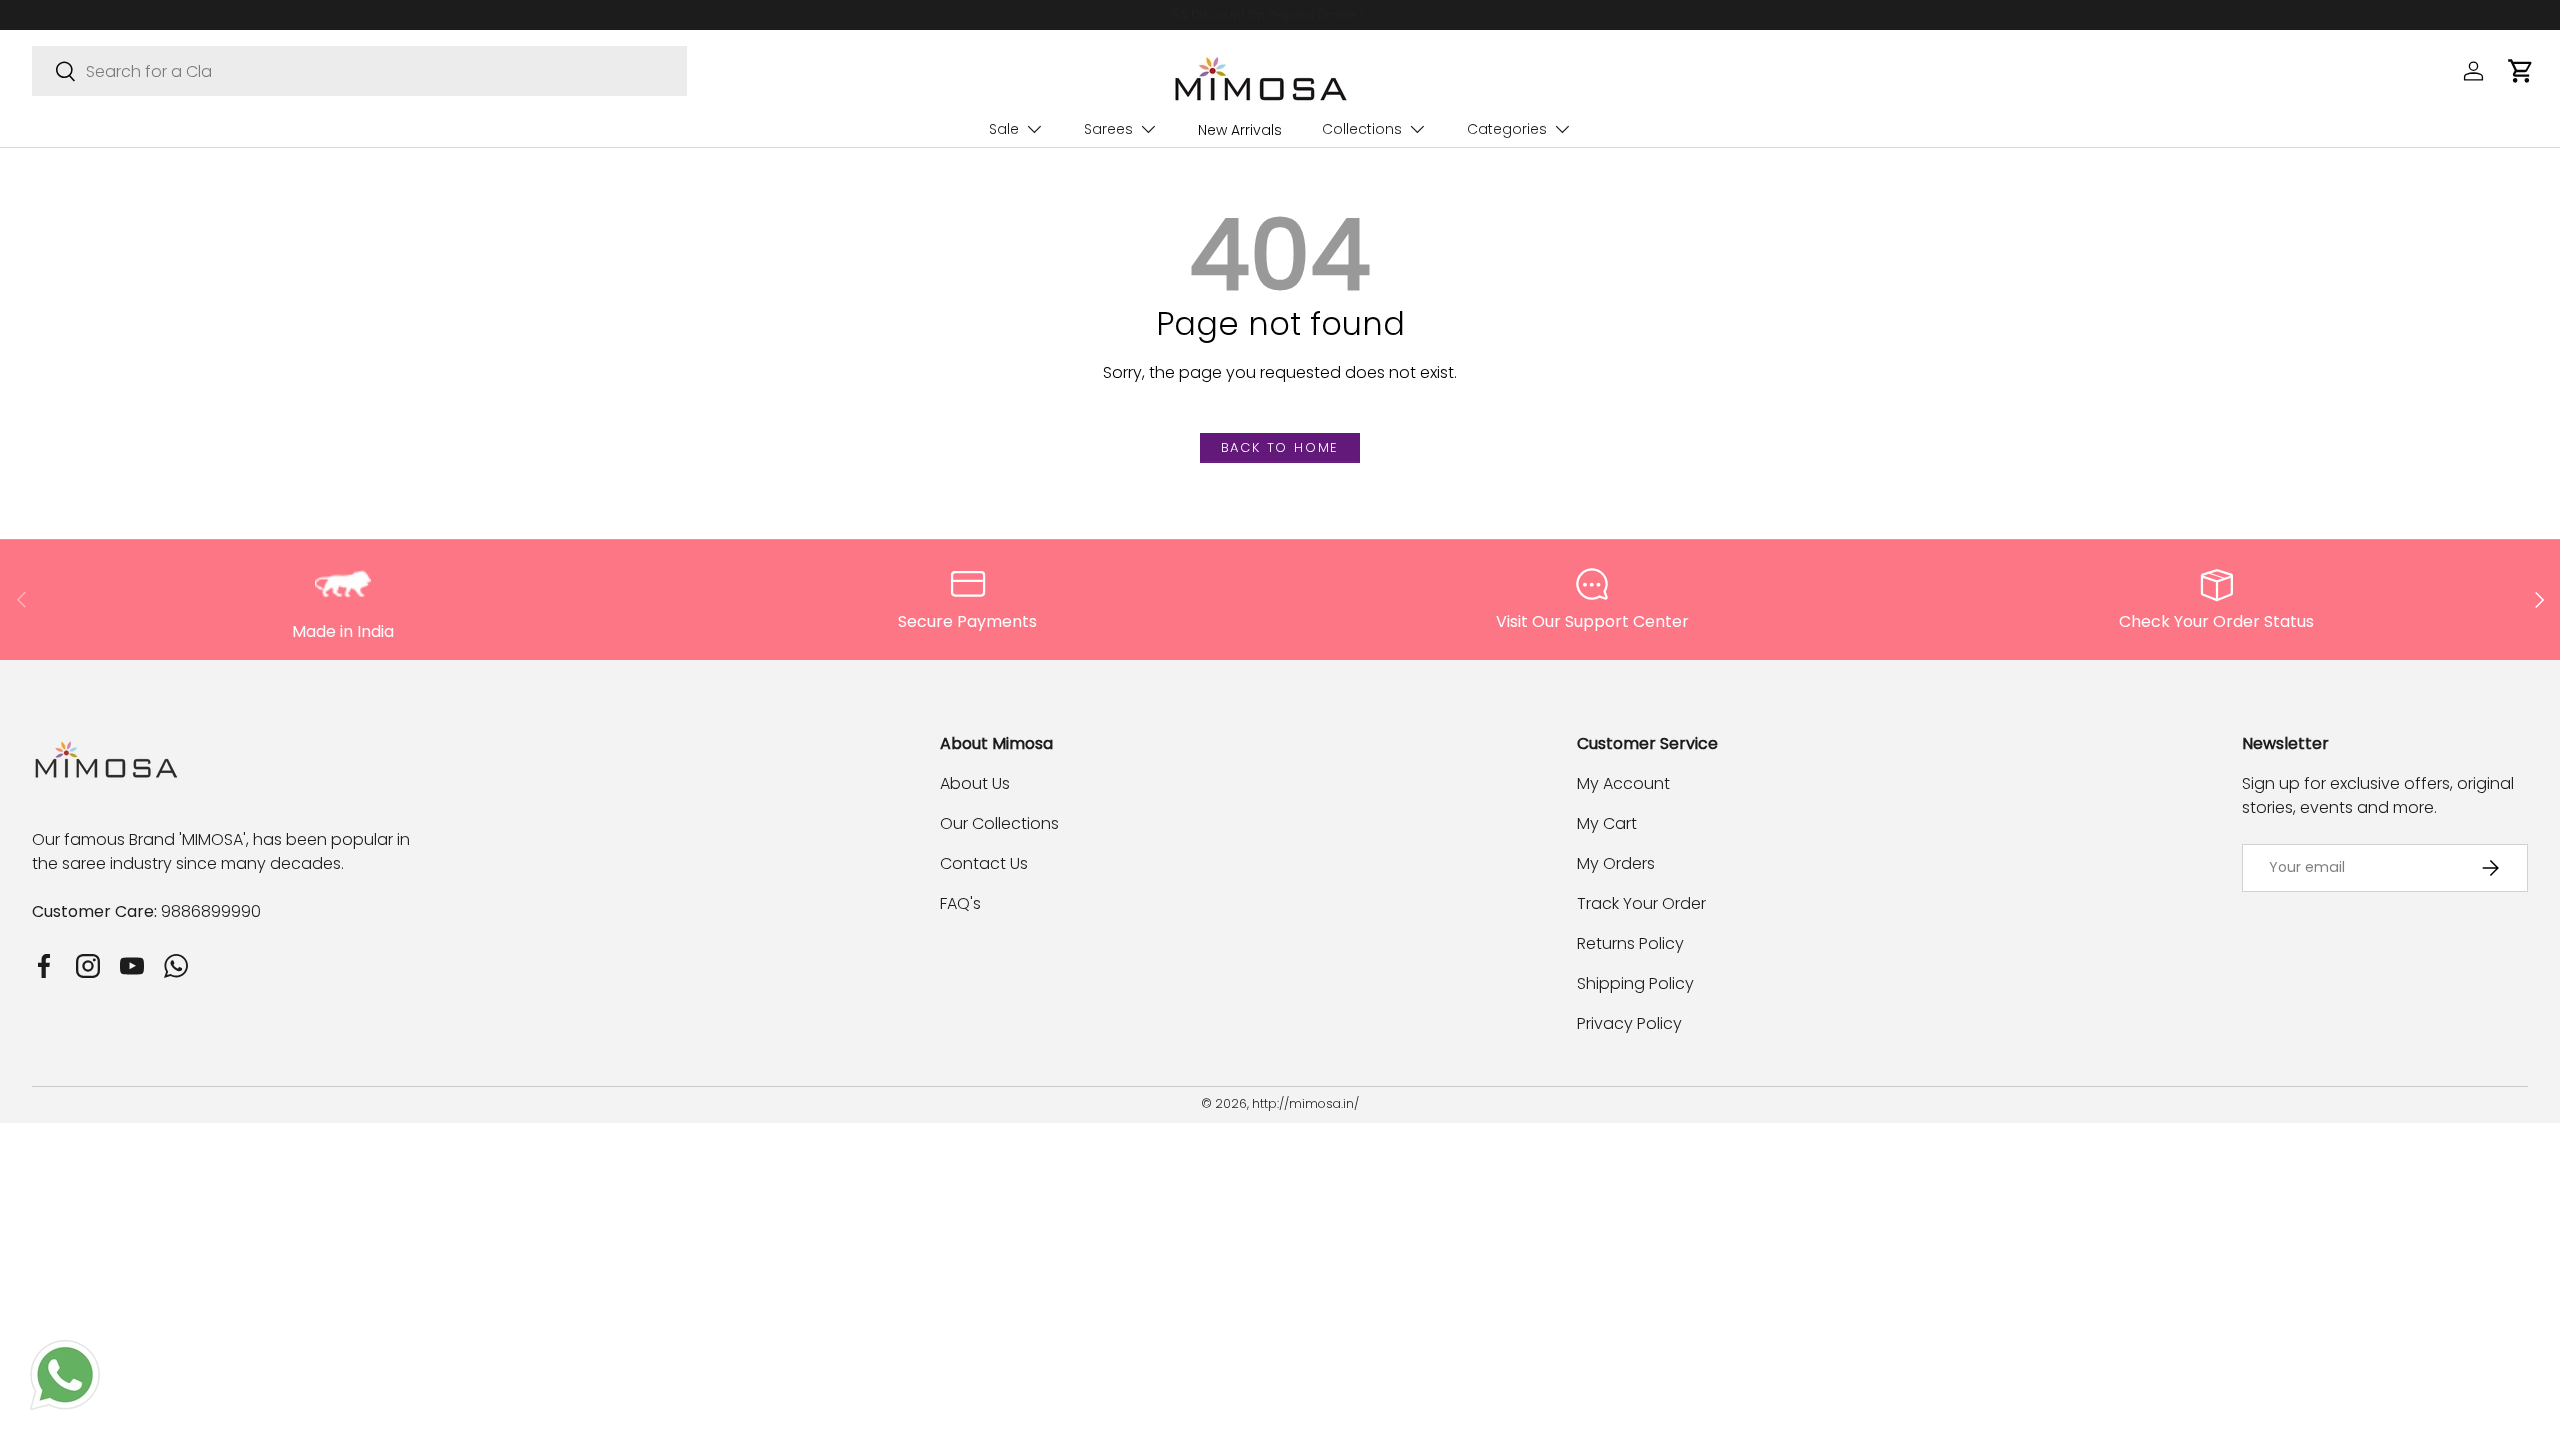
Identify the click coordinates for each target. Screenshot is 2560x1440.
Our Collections (999, 823)
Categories (1507, 129)
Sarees (1108, 129)
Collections (1362, 129)
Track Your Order (1641, 903)
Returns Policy (1630, 943)
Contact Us (984, 863)
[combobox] (359, 71)
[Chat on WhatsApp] (65, 1351)
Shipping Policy (1635, 983)
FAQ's (960, 903)
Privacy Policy (1629, 1023)
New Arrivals (1240, 130)
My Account (1623, 783)
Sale (1004, 129)
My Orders (1616, 863)
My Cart (1607, 823)
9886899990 (211, 911)
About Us (975, 783)
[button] (2520, 71)
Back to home (1280, 447)
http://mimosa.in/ (1305, 1103)
